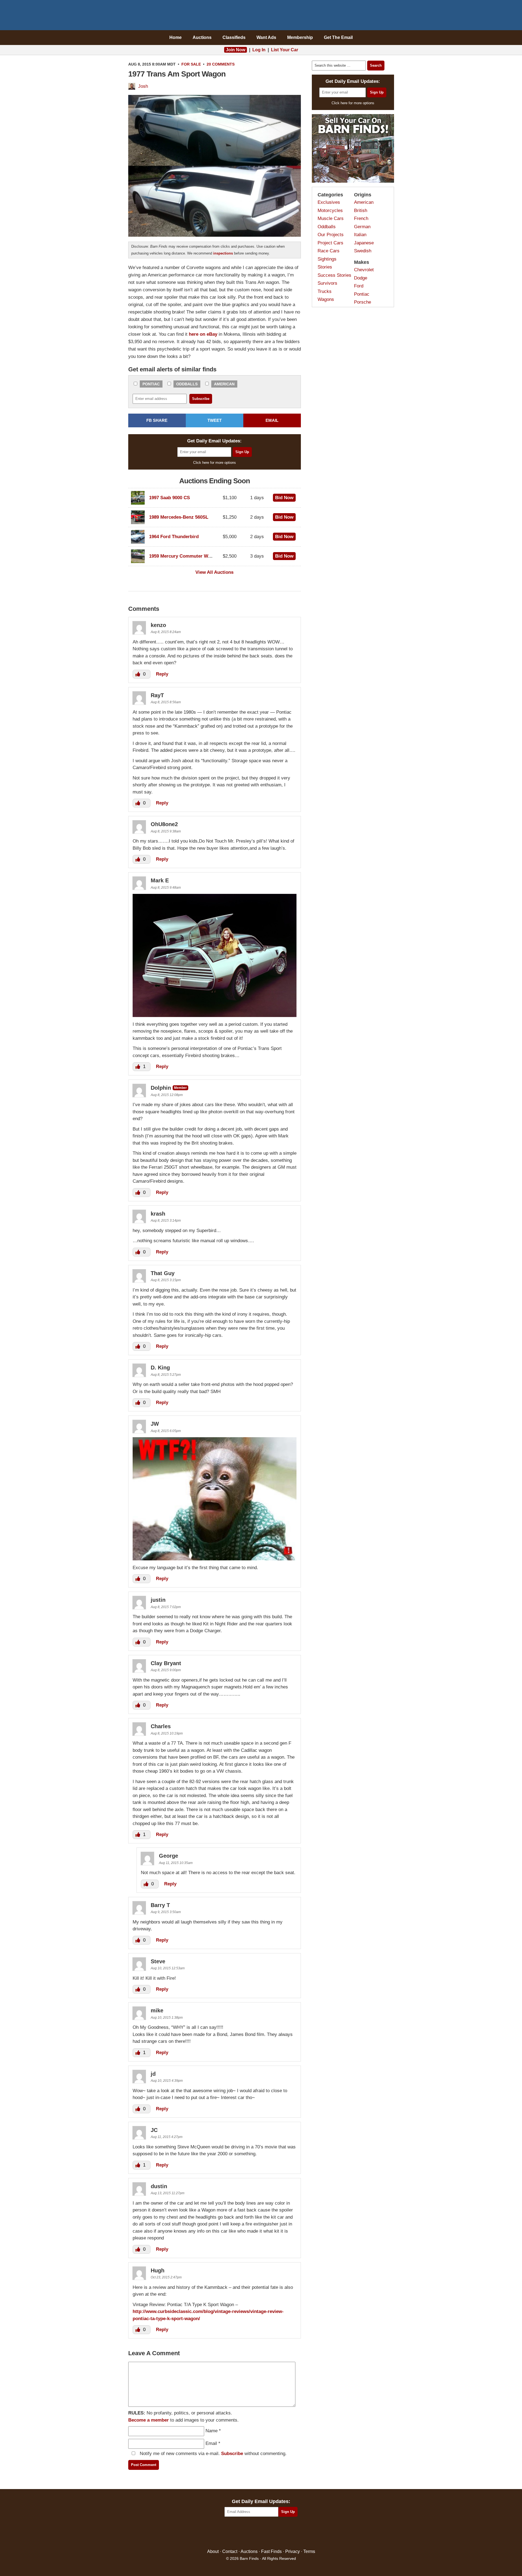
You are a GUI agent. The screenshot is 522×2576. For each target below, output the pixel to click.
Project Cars (330, 243)
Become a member (149, 2420)
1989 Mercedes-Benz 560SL (179, 517)
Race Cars (329, 251)
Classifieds (234, 37)
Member (180, 1088)
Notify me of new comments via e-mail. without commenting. (212, 2454)
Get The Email (338, 37)
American (224, 384)
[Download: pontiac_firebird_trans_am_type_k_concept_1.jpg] (215, 1015)
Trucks (325, 291)
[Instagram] (273, 2533)
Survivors (327, 283)
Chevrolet (364, 270)
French (361, 218)
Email (211, 2443)
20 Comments (221, 64)
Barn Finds (261, 16)
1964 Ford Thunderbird (174, 537)
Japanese (364, 243)
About (213, 2551)
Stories (325, 267)
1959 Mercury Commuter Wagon (184, 556)
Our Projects (331, 235)
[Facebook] (237, 2533)
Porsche (363, 302)
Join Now (236, 50)
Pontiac (151, 384)
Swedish (363, 251)
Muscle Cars (331, 218)
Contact (230, 2551)
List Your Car (285, 50)
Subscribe (232, 2454)
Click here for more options (215, 463)
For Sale (191, 64)
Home (176, 37)
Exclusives (329, 202)
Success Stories (334, 275)
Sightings (327, 259)
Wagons (326, 299)
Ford (359, 286)
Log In (259, 50)
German (362, 227)
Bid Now (284, 498)
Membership (300, 37)
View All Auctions (214, 572)
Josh (143, 86)
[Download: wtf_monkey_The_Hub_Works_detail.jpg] (215, 1559)
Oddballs (187, 384)
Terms (309, 2551)
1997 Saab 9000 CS (169, 498)
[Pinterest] (261, 2533)
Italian (360, 235)
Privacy (293, 2551)
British (361, 211)
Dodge (361, 278)
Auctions (202, 37)
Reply (162, 674)
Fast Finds (271, 2551)
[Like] (138, 674)
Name (212, 2431)
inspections (223, 253)
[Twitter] (249, 2533)
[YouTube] (285, 2533)
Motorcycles (330, 211)
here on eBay (203, 334)
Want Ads (266, 37)
